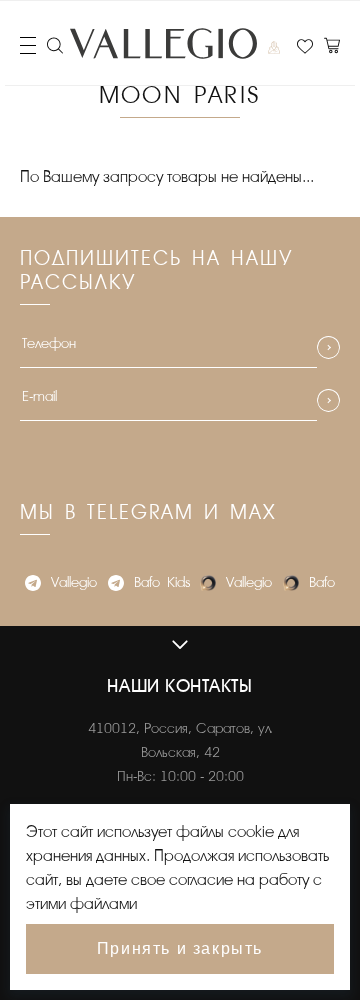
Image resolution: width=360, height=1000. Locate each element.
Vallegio (74, 582)
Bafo (322, 582)
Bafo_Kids (162, 582)
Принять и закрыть (180, 948)
